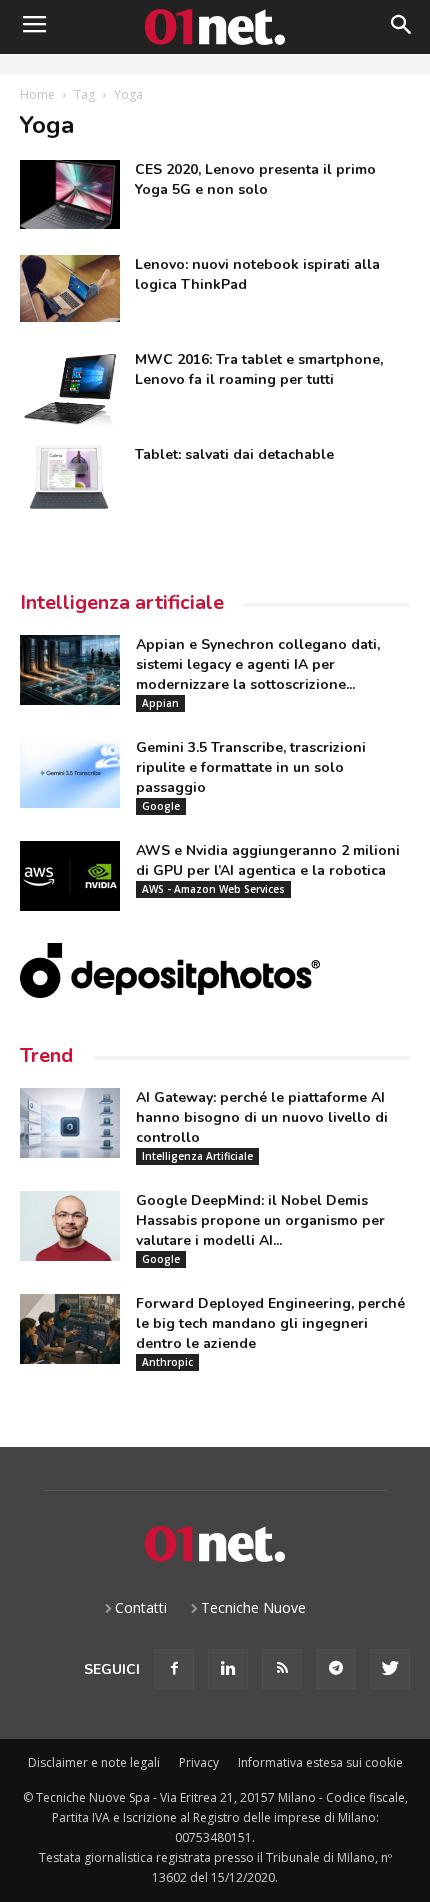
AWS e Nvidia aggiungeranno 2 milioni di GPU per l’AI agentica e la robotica (268, 860)
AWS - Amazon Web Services (213, 889)
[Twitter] (390, 1669)
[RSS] (282, 1669)
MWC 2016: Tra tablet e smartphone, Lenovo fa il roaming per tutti (259, 369)
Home (37, 94)
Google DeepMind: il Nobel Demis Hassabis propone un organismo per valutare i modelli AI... (260, 1220)
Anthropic (167, 1362)
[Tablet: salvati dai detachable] (70, 478)
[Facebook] (174, 1669)
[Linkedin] (228, 1669)
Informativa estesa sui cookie (320, 1762)
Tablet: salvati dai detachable (234, 454)
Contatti (141, 1607)
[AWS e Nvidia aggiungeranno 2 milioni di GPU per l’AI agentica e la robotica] (70, 876)
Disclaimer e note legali (94, 1762)
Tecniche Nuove (253, 1607)
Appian (160, 703)
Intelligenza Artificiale (197, 1156)
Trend (46, 1055)
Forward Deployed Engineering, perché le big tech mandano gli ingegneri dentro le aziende (270, 1323)
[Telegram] (336, 1669)
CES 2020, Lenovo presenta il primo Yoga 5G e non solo (255, 179)
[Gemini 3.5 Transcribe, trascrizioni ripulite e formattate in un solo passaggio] (70, 773)
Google (161, 806)
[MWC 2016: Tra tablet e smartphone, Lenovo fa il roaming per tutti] (70, 391)
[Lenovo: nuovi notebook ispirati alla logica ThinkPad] (70, 288)
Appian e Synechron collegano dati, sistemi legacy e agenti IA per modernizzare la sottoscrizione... (258, 664)
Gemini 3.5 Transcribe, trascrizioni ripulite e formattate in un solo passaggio (251, 767)
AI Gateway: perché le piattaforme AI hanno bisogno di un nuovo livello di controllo (262, 1117)
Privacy (199, 1762)
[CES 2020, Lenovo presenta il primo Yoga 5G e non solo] (70, 194)
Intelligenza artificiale (122, 602)
